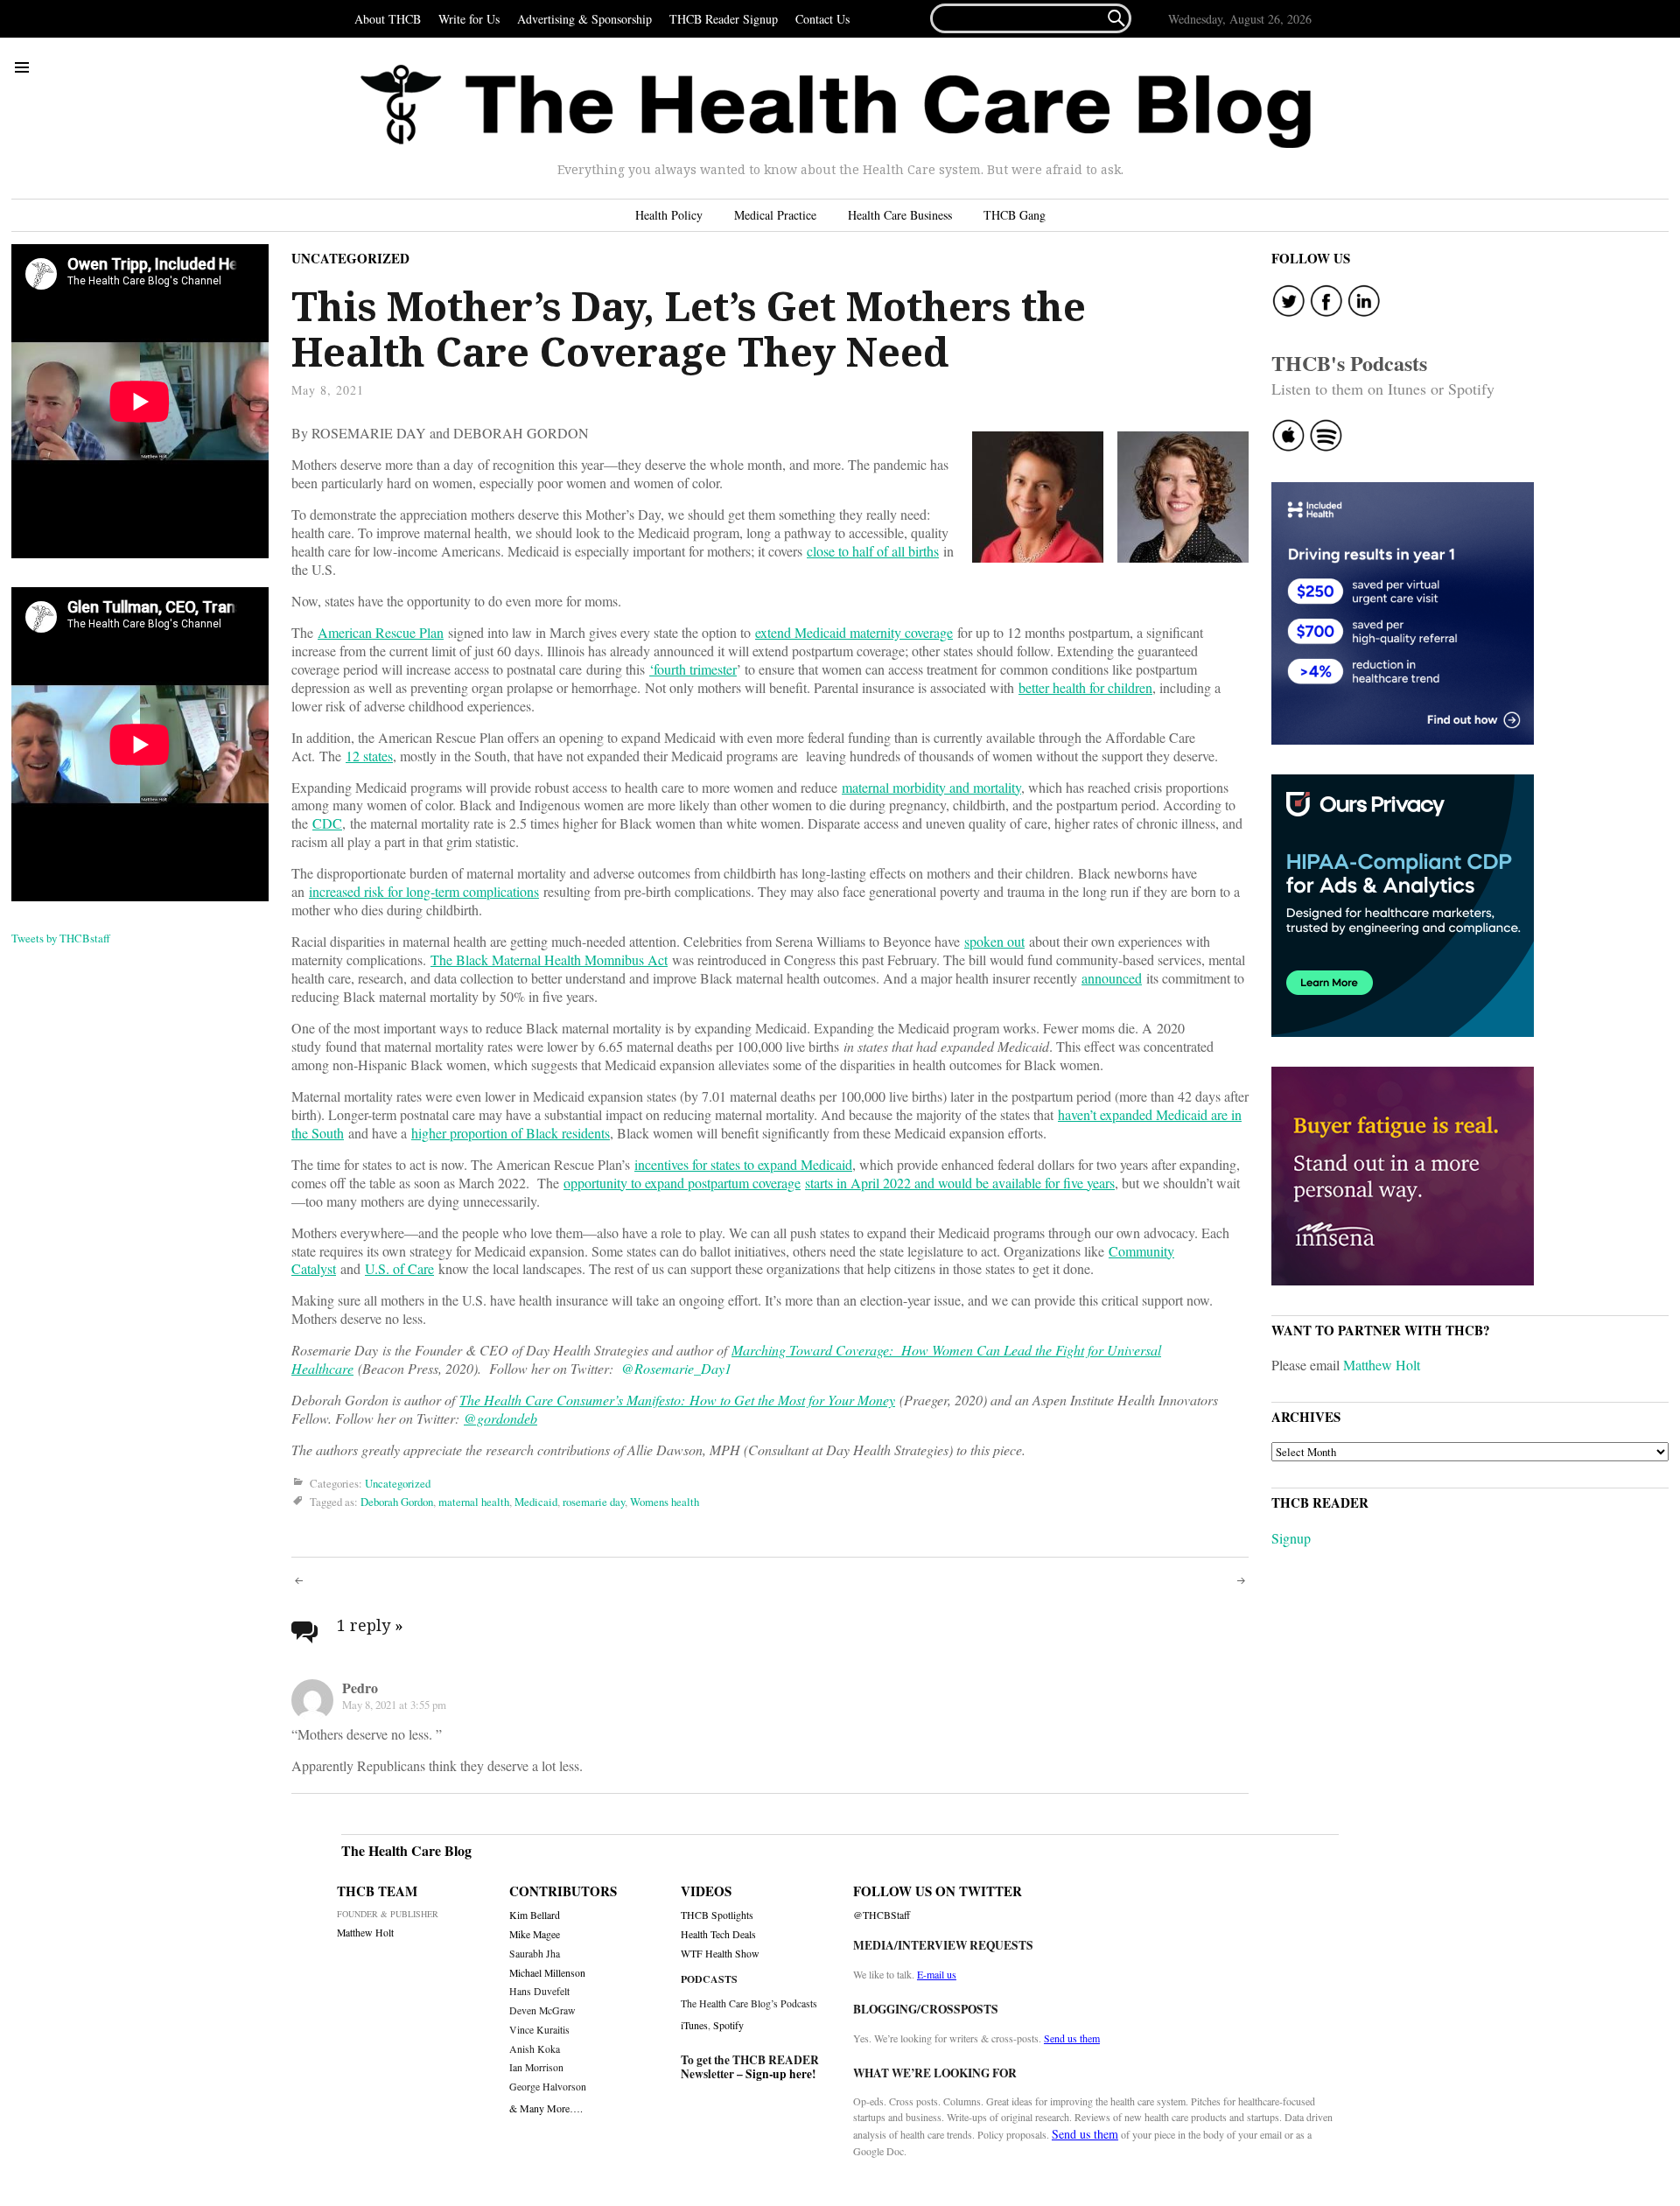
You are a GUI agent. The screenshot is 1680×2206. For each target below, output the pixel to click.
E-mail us (937, 1974)
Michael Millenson (547, 1973)
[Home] (836, 107)
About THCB (388, 19)
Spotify (728, 2025)
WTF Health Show (720, 1954)
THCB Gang (1015, 215)
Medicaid (536, 1502)
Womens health (665, 1502)
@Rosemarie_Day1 (676, 1368)
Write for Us (469, 19)
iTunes (694, 2025)
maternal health (474, 1502)
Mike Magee (535, 1934)
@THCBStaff (882, 1915)
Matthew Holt (1382, 1365)
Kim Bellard (535, 1915)
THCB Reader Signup (724, 19)
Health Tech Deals (718, 1934)
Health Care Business (900, 215)
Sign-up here (779, 2074)
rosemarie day (594, 1502)
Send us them (1072, 2038)
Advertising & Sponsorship (584, 19)
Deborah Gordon (397, 1502)
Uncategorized (350, 258)
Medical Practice (775, 215)
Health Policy (669, 215)
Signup (1291, 1538)
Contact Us (822, 19)
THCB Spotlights (717, 1915)
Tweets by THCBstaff (61, 938)
